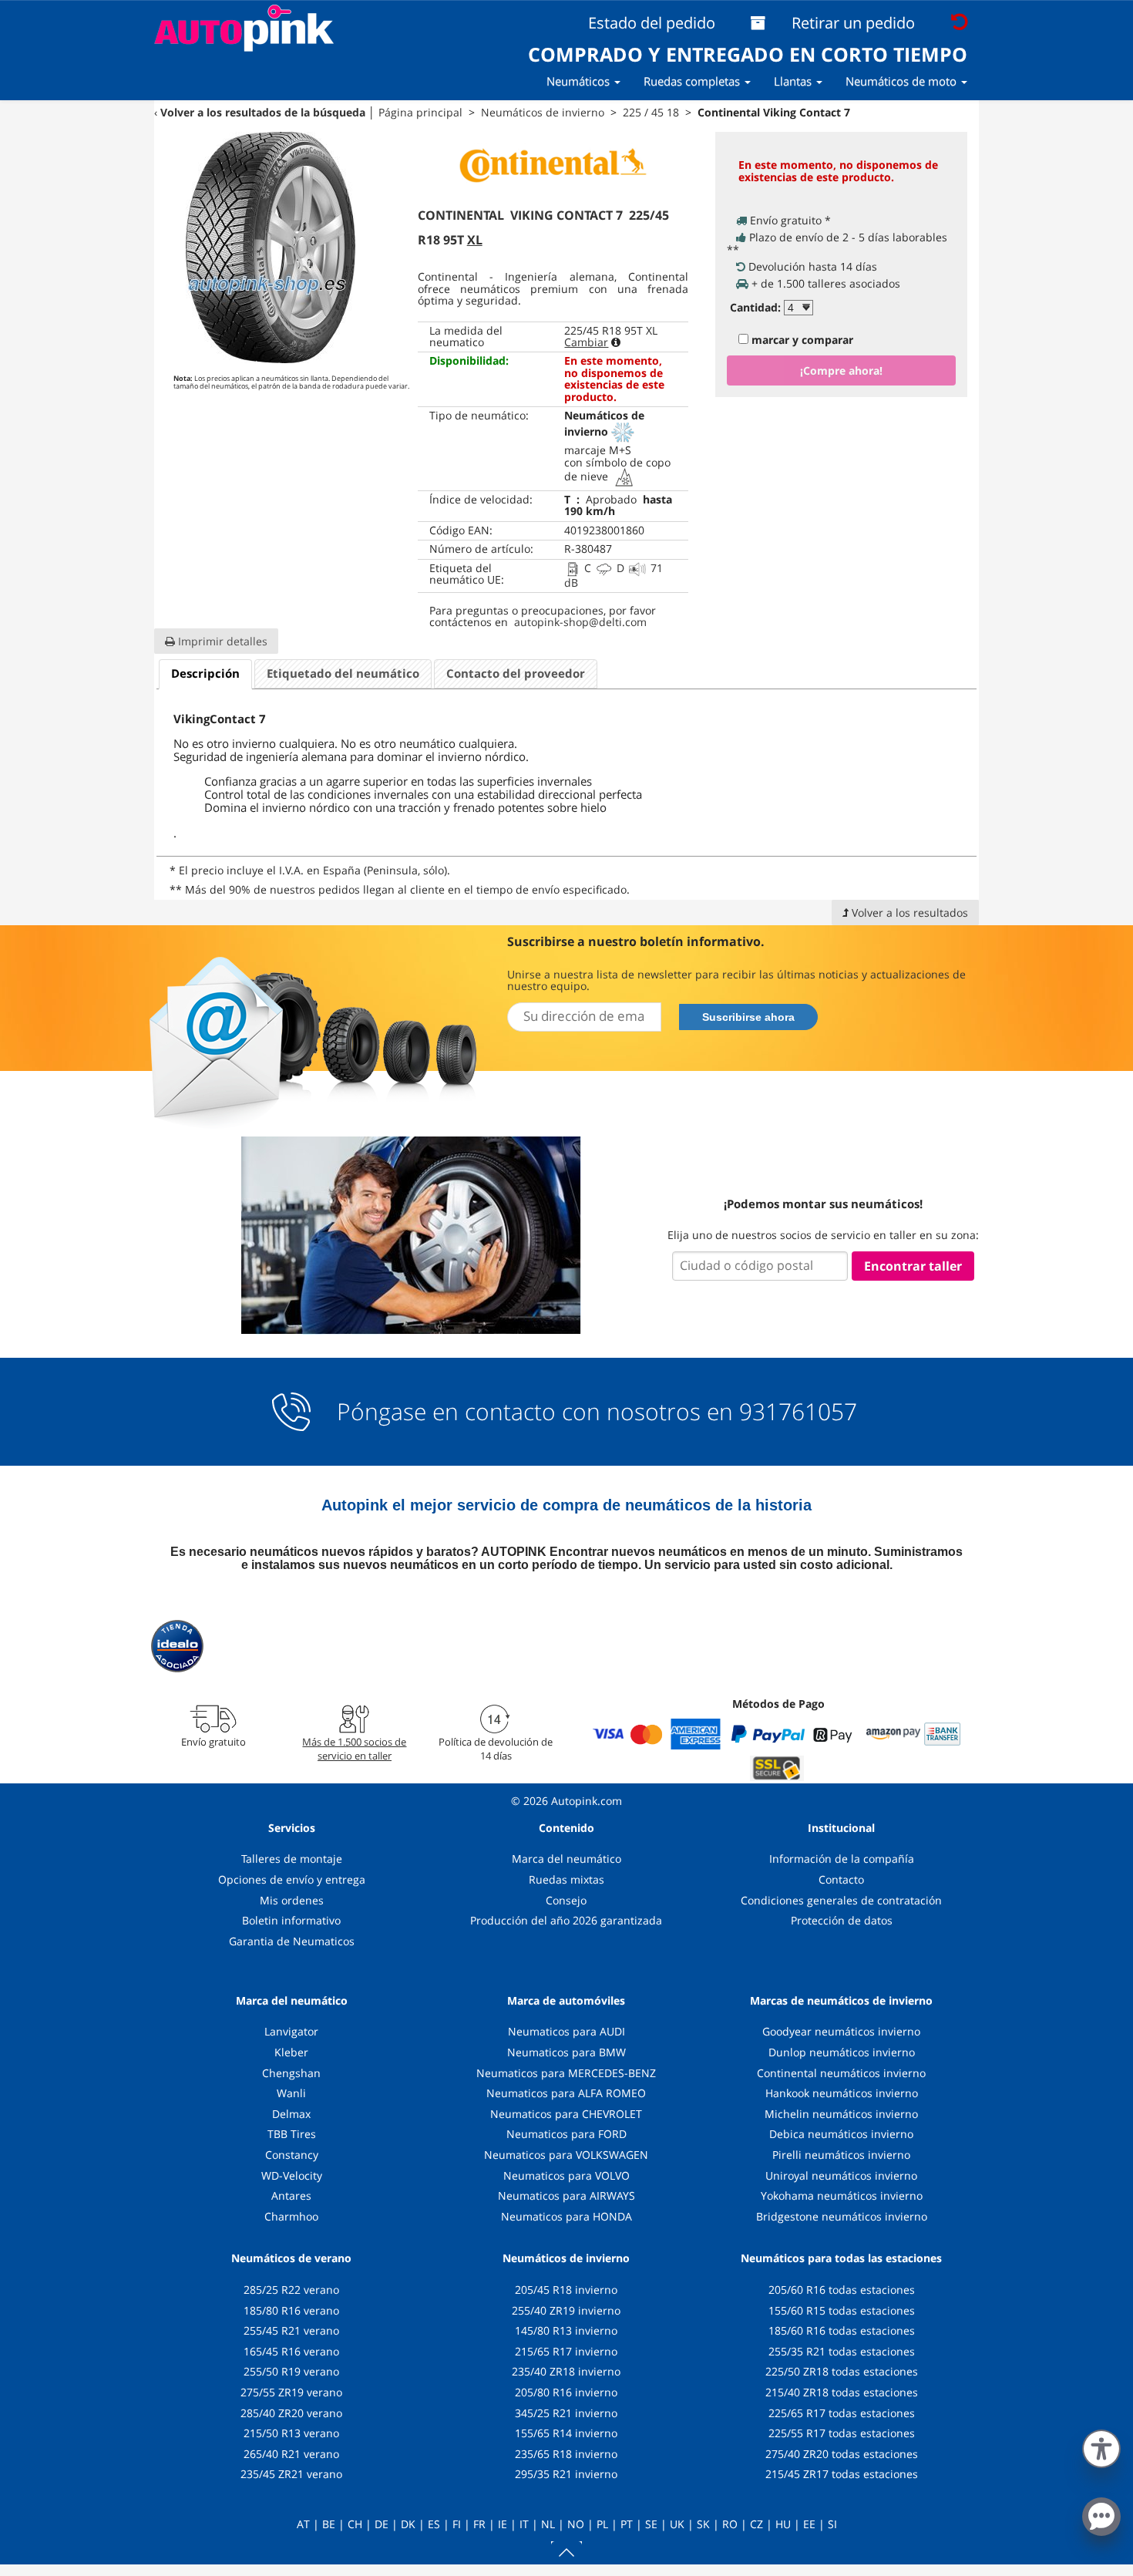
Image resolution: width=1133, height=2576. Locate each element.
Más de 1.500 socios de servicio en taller (354, 1749)
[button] (1101, 2446)
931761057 (798, 1412)
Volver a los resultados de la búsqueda (263, 112)
